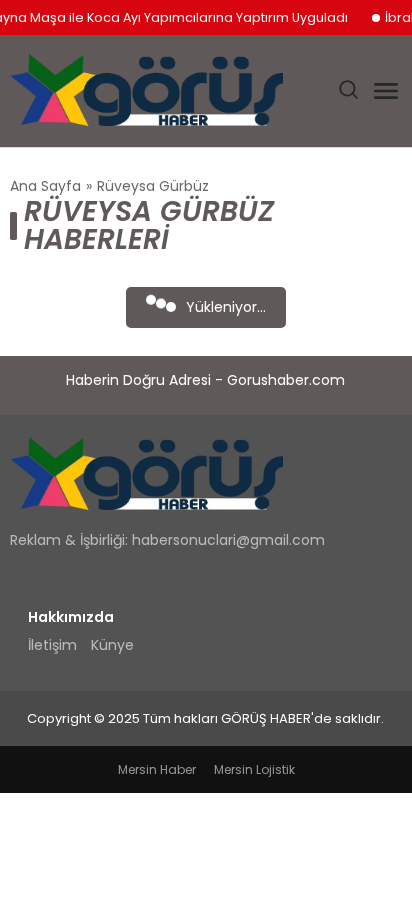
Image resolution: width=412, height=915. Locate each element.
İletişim (52, 645)
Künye (112, 645)
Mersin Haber (157, 769)
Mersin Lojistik (254, 769)
